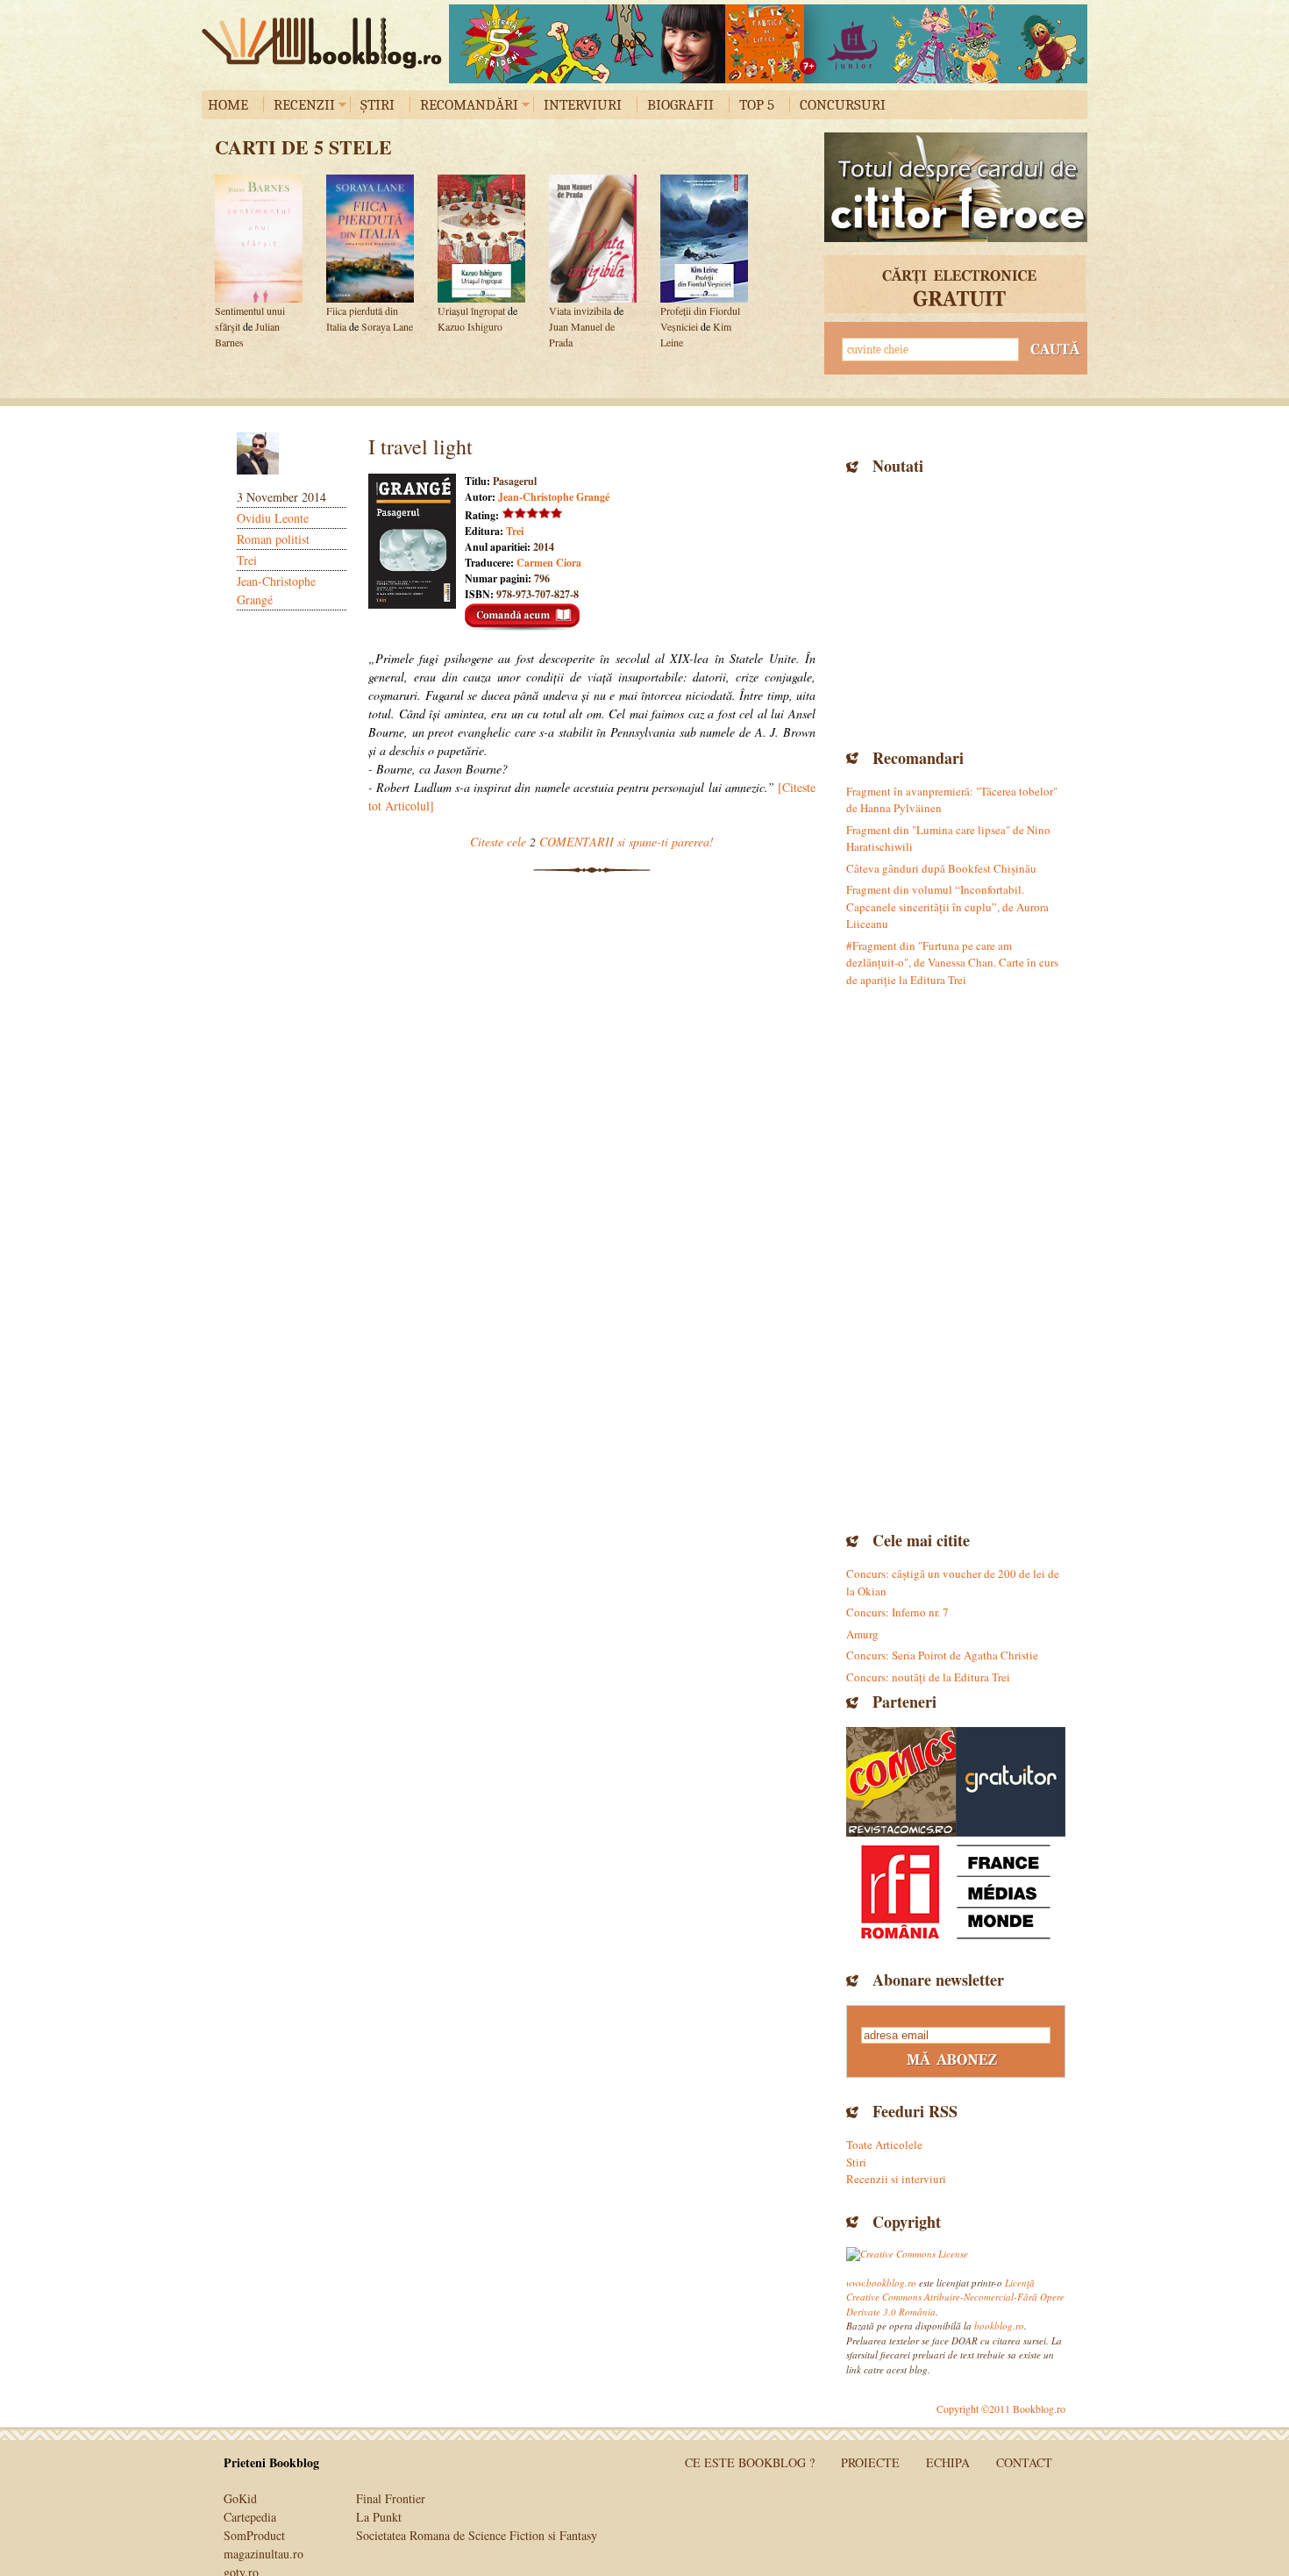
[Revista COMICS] (901, 1782)
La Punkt (379, 2517)
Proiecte (870, 2462)
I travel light (420, 446)
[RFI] (956, 1891)
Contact (1024, 2462)
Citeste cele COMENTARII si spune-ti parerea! (592, 842)
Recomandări (469, 105)
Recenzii (304, 105)
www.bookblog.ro (881, 2283)
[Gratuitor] (1011, 1782)
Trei (247, 560)
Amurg (862, 1634)
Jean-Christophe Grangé (554, 497)
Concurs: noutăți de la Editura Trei (928, 1677)
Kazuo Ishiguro (470, 326)
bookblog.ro (326, 43)
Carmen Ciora (549, 563)
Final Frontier (391, 2498)
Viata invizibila (580, 310)
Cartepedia (250, 2517)
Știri (377, 105)
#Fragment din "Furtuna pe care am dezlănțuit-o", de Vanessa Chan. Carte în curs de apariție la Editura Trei (952, 963)
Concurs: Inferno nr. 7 (897, 1612)
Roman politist (273, 539)
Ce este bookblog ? (750, 2462)
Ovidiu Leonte (273, 518)
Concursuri (843, 105)
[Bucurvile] (768, 44)
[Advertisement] (956, 610)
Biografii (680, 105)
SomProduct (254, 2535)
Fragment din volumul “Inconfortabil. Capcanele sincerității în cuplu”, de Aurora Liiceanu (947, 906)
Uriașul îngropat (471, 310)
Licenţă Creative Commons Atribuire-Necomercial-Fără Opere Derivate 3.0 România (955, 2297)
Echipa (948, 2462)
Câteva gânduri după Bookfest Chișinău (941, 868)
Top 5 (757, 105)
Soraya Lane (387, 326)
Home (228, 105)
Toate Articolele (884, 2144)
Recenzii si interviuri (896, 2179)
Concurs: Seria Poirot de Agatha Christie (942, 1655)
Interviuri (583, 105)
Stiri (856, 2162)
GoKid (240, 2498)
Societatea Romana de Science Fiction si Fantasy (477, 2535)
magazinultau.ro (263, 2554)
